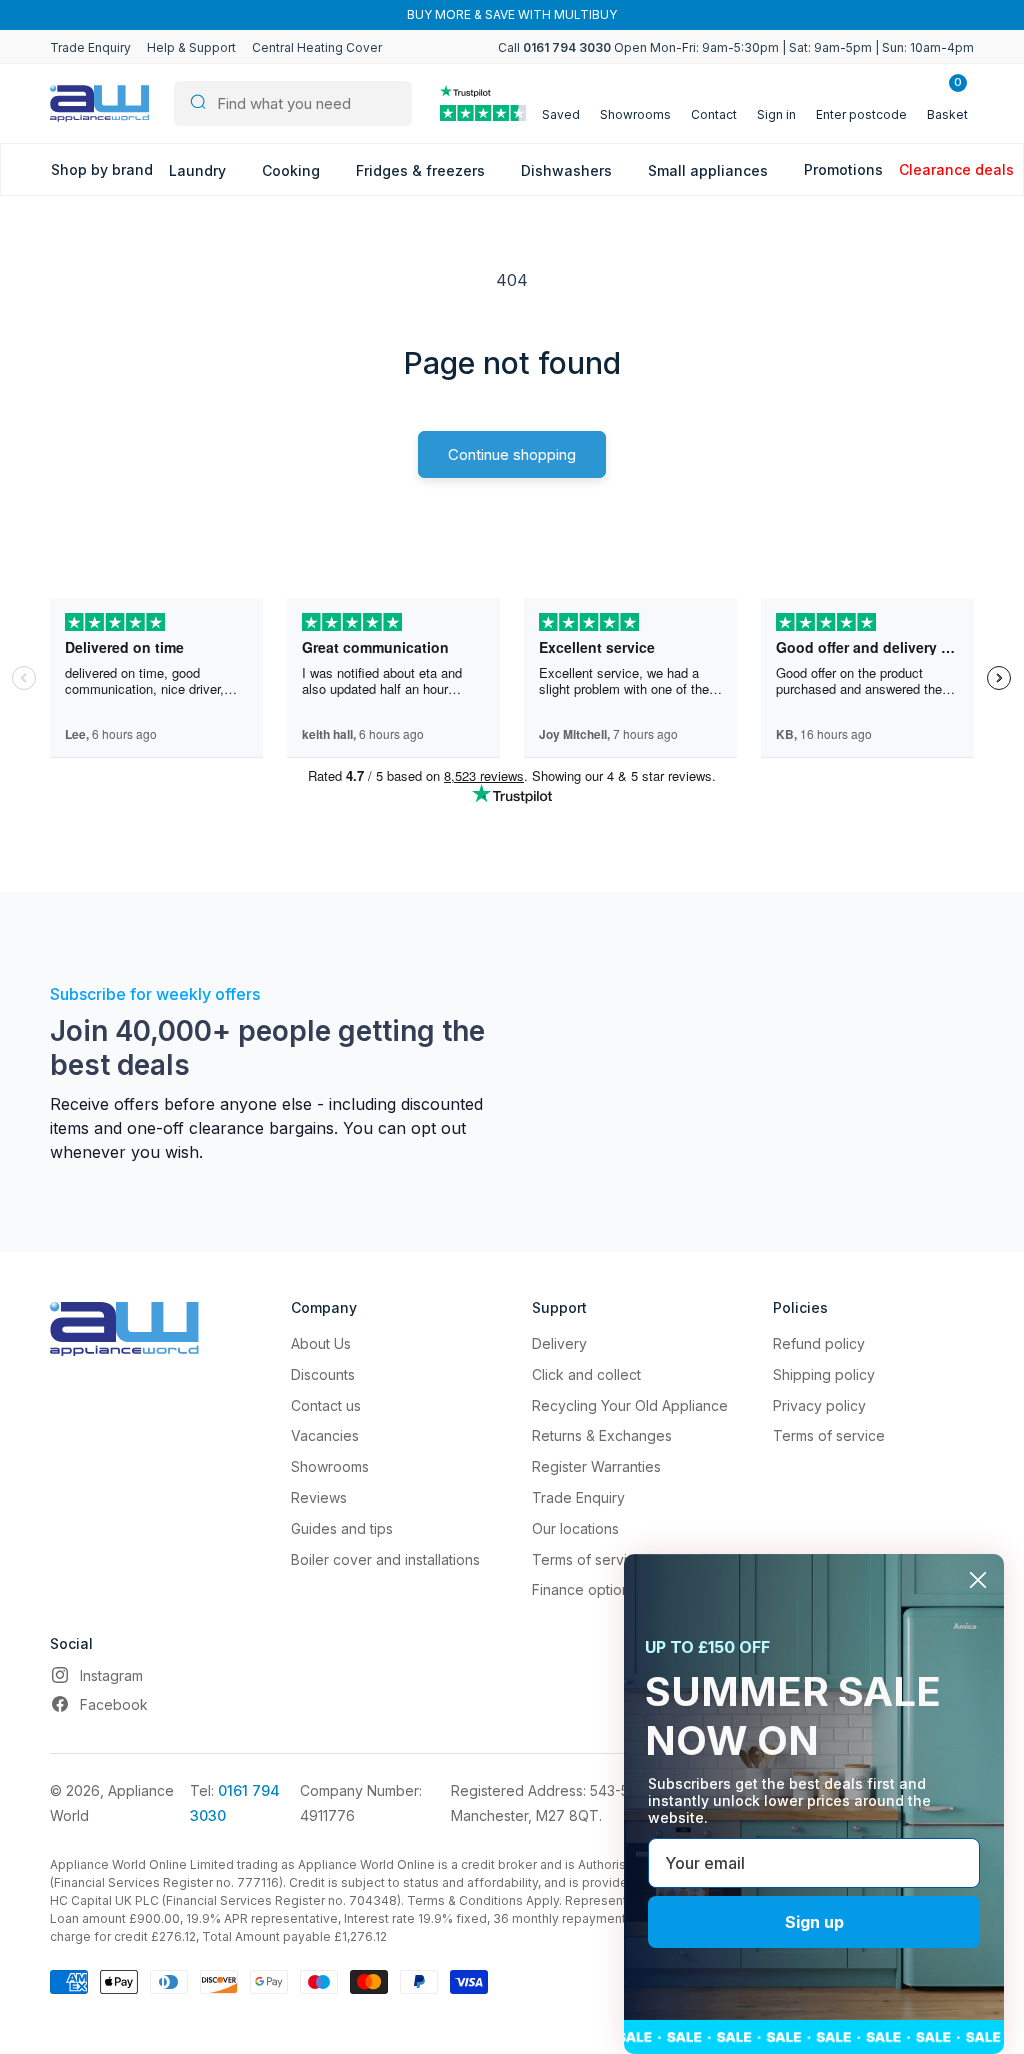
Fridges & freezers (422, 170)
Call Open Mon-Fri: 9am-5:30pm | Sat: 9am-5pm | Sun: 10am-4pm (736, 47)
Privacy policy (819, 1405)
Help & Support (191, 47)
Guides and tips (342, 1528)
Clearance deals (956, 169)
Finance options (584, 1589)
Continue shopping (512, 454)
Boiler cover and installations (385, 1559)
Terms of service (588, 1559)
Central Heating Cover (317, 47)
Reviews (319, 1497)
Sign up (814, 1922)
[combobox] (293, 103)
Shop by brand (102, 169)
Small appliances (710, 170)
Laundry (199, 170)
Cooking (293, 170)
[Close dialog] (978, 1580)
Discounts (323, 1374)
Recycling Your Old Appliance (630, 1405)
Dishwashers (568, 170)
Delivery (559, 1343)
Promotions (843, 169)
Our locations (575, 1528)
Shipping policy (824, 1374)
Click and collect (586, 1374)
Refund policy (819, 1343)
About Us (321, 1343)
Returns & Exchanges (602, 1435)
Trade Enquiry (90, 47)
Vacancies (325, 1435)
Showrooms (330, 1466)
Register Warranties (596, 1466)
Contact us (326, 1405)
